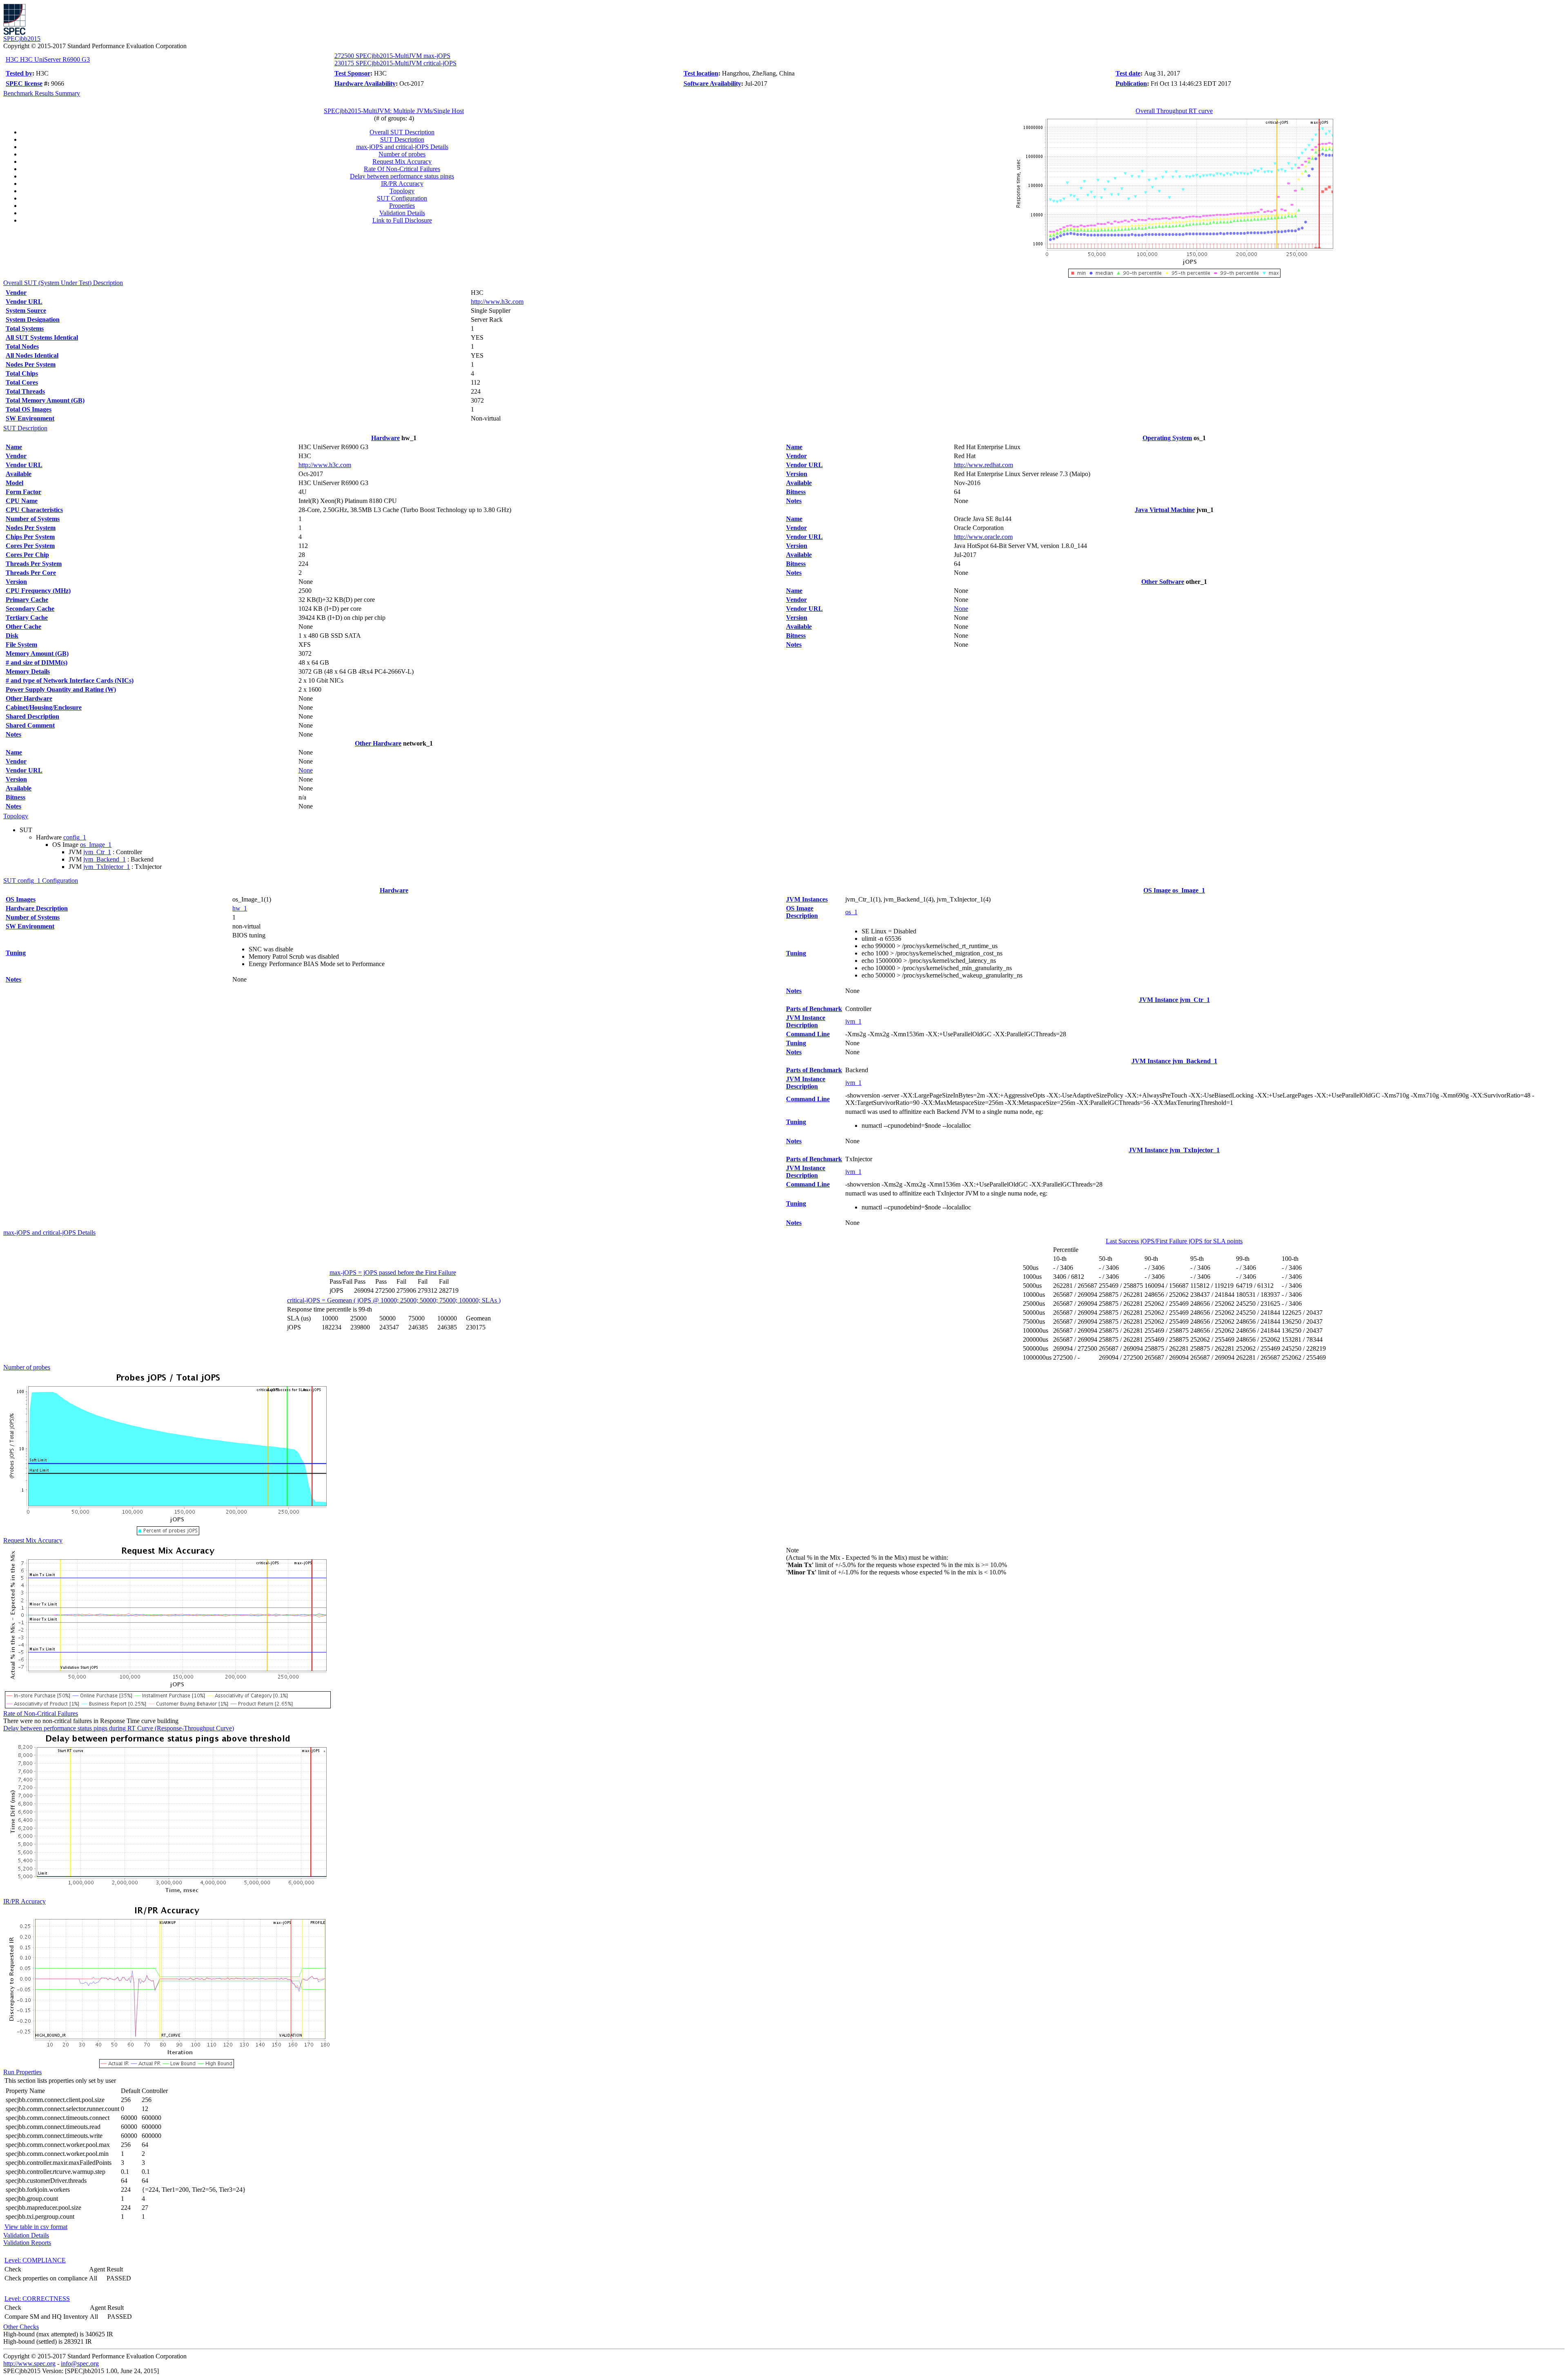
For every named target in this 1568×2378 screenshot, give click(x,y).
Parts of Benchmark (814, 1009)
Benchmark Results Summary (42, 93)
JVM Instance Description (806, 1021)
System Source (26, 311)
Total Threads (25, 391)
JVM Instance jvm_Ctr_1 (1174, 1000)
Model (14, 483)
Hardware (385, 438)
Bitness (16, 797)
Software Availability (712, 83)
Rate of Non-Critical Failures (41, 1713)
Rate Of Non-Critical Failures (402, 169)
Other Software (1163, 582)
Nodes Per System (31, 364)
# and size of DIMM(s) (37, 662)
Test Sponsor (352, 73)
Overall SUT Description (402, 132)
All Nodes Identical (32, 355)
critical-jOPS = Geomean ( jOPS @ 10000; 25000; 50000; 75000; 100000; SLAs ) (394, 1300)
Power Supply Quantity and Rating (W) (61, 689)
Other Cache (23, 627)
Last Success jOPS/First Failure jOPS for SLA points (1174, 1241)
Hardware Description (37, 908)
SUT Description (402, 139)
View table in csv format (36, 2227)
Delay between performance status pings (402, 176)
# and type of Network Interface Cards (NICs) (70, 680)
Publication (1131, 83)
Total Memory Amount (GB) (45, 400)
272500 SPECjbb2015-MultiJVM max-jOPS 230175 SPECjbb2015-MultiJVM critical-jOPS (395, 59)
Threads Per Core (31, 573)
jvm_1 (853, 1021)
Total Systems (25, 328)
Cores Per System (30, 546)
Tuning (16, 953)
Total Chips (22, 373)
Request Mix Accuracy (402, 161)
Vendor (16, 293)
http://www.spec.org (29, 2364)
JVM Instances (807, 899)
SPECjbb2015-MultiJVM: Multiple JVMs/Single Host (394, 111)
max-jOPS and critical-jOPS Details (402, 147)
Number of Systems (33, 519)
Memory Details (28, 671)
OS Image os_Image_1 (1174, 890)
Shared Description (32, 716)
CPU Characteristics (34, 510)
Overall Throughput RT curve (1174, 111)
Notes (13, 734)
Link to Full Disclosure (402, 220)
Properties (402, 206)
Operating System (1167, 438)
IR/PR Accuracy (402, 184)
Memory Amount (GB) (37, 654)
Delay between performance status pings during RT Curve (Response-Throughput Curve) (119, 1728)
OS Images (21, 899)
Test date (1128, 73)
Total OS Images (29, 409)
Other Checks (21, 2327)
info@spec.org (80, 2364)
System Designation (33, 320)
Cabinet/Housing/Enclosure (44, 707)
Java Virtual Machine (1165, 510)
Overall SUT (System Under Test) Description (63, 283)
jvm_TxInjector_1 (107, 867)
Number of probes (402, 154)
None (306, 770)
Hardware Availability (365, 83)
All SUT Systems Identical (42, 337)
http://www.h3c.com (497, 302)
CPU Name (22, 501)
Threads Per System (34, 564)
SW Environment (30, 418)
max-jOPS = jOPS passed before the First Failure (393, 1272)
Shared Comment (30, 725)
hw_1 (240, 908)
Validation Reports (27, 2243)
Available (19, 474)
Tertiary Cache (27, 618)
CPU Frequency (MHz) (38, 591)
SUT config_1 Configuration (41, 881)
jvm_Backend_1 (105, 859)
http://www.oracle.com (983, 537)
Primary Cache (27, 600)
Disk (12, 636)
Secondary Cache (30, 609)
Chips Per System (30, 537)
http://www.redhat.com (983, 465)
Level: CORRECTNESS (37, 2299)
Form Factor (23, 492)
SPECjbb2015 (22, 39)
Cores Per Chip (27, 555)
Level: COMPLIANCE (35, 2260)
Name (14, 447)
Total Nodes (22, 346)
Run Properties (22, 2072)
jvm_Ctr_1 (97, 852)
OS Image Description (802, 912)
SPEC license (24, 83)
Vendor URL (24, 302)
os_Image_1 (96, 845)
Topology (402, 191)
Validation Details (402, 213)
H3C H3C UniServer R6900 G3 (48, 59)
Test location (701, 73)
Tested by (19, 73)
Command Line (808, 1034)
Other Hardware (29, 698)
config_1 (75, 837)
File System (21, 645)
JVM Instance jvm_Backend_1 (1174, 1061)
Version (16, 582)
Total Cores (22, 382)
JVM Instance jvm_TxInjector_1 (1174, 1150)
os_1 (851, 912)
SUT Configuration (402, 198)
